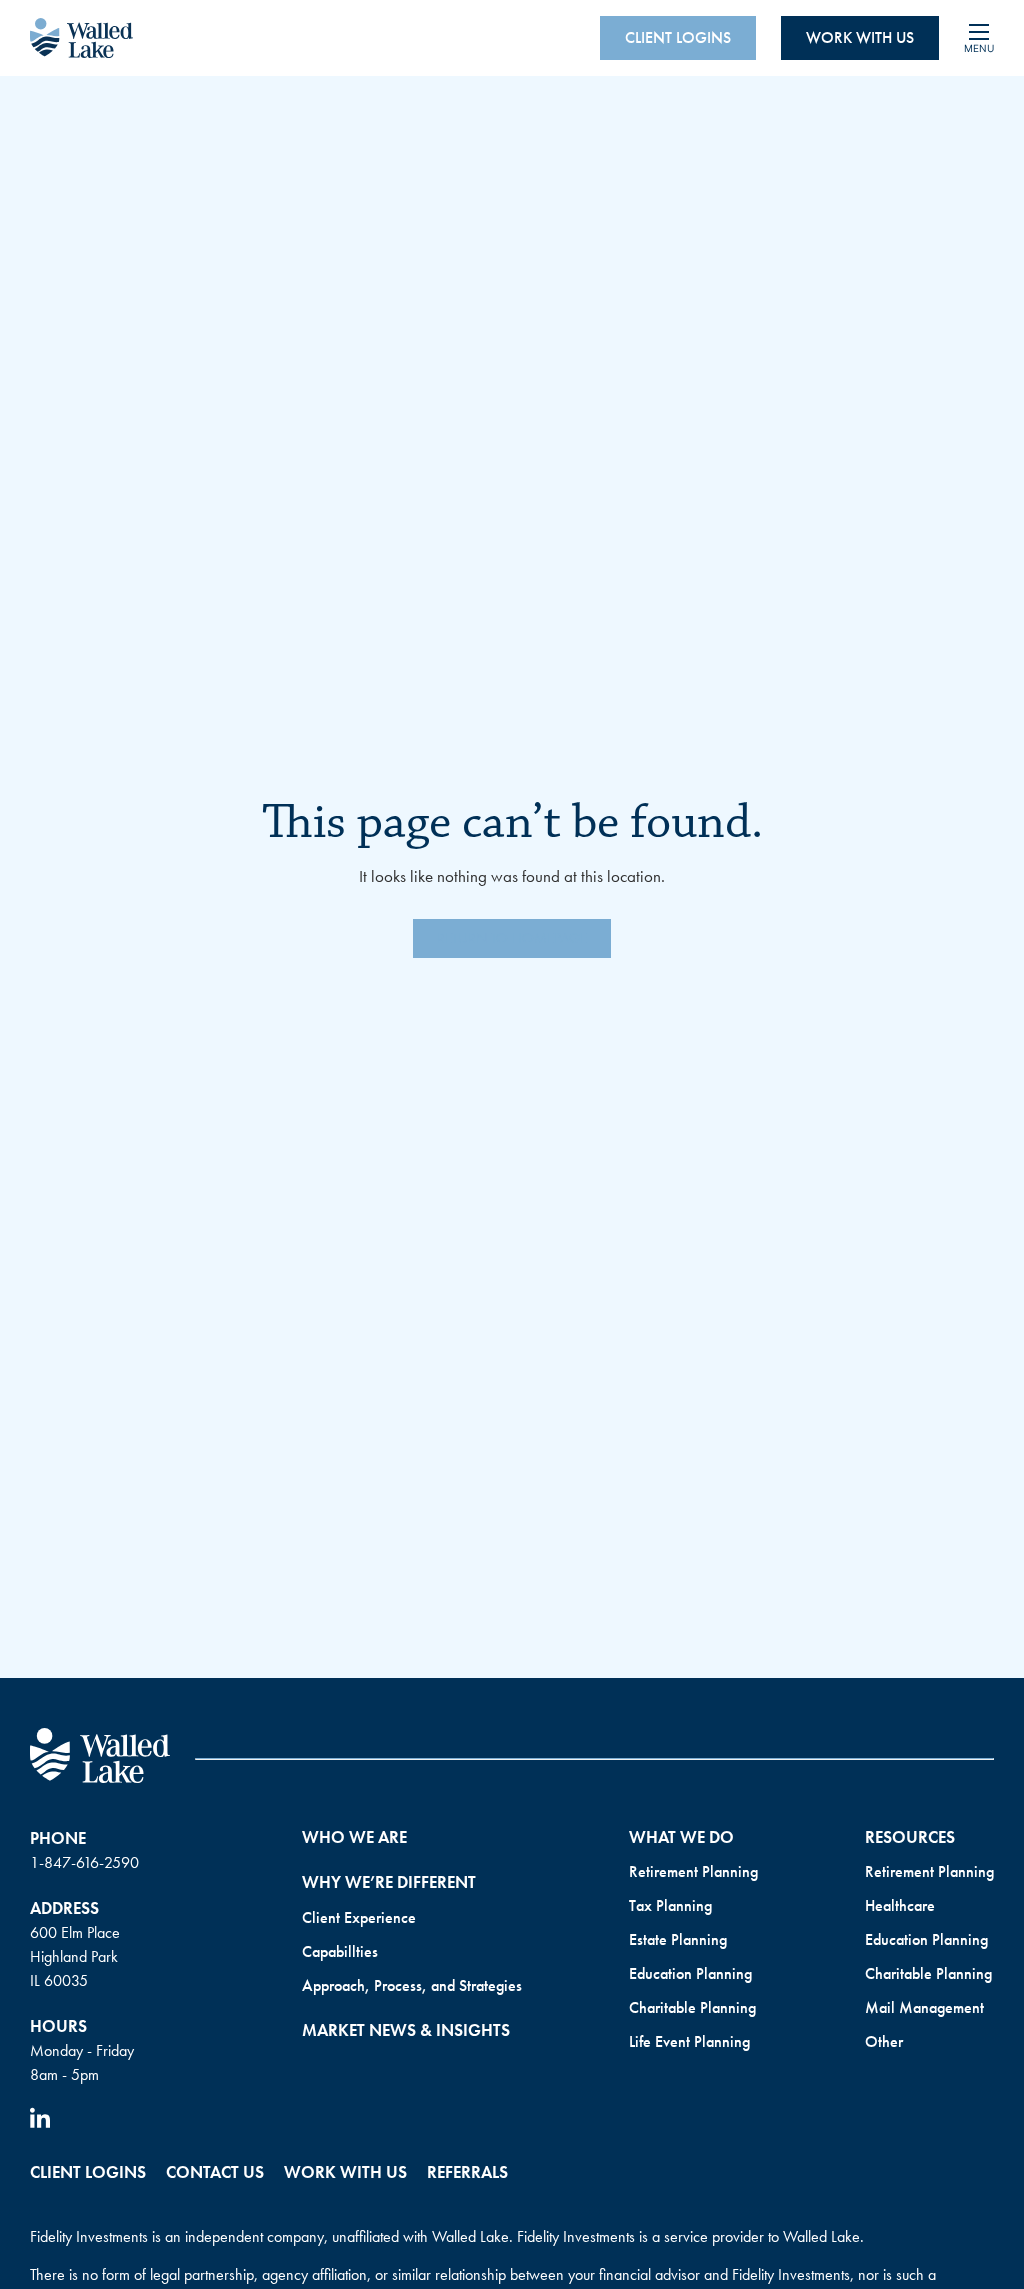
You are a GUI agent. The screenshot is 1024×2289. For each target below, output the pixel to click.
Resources (910, 1837)
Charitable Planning (692, 2007)
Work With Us (860, 37)
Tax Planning (670, 1905)
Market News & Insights (406, 2030)
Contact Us (215, 2172)
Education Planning (690, 1973)
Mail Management (924, 2007)
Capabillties (340, 1951)
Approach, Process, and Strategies (412, 1985)
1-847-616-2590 (84, 1862)
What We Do (681, 1837)
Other (884, 2041)
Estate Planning (678, 1939)
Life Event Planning (689, 2041)
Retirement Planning (693, 1871)
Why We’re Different (389, 1882)
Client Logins (678, 37)
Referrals (467, 2172)
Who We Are (354, 1837)
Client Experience (359, 1917)
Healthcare (900, 1905)
